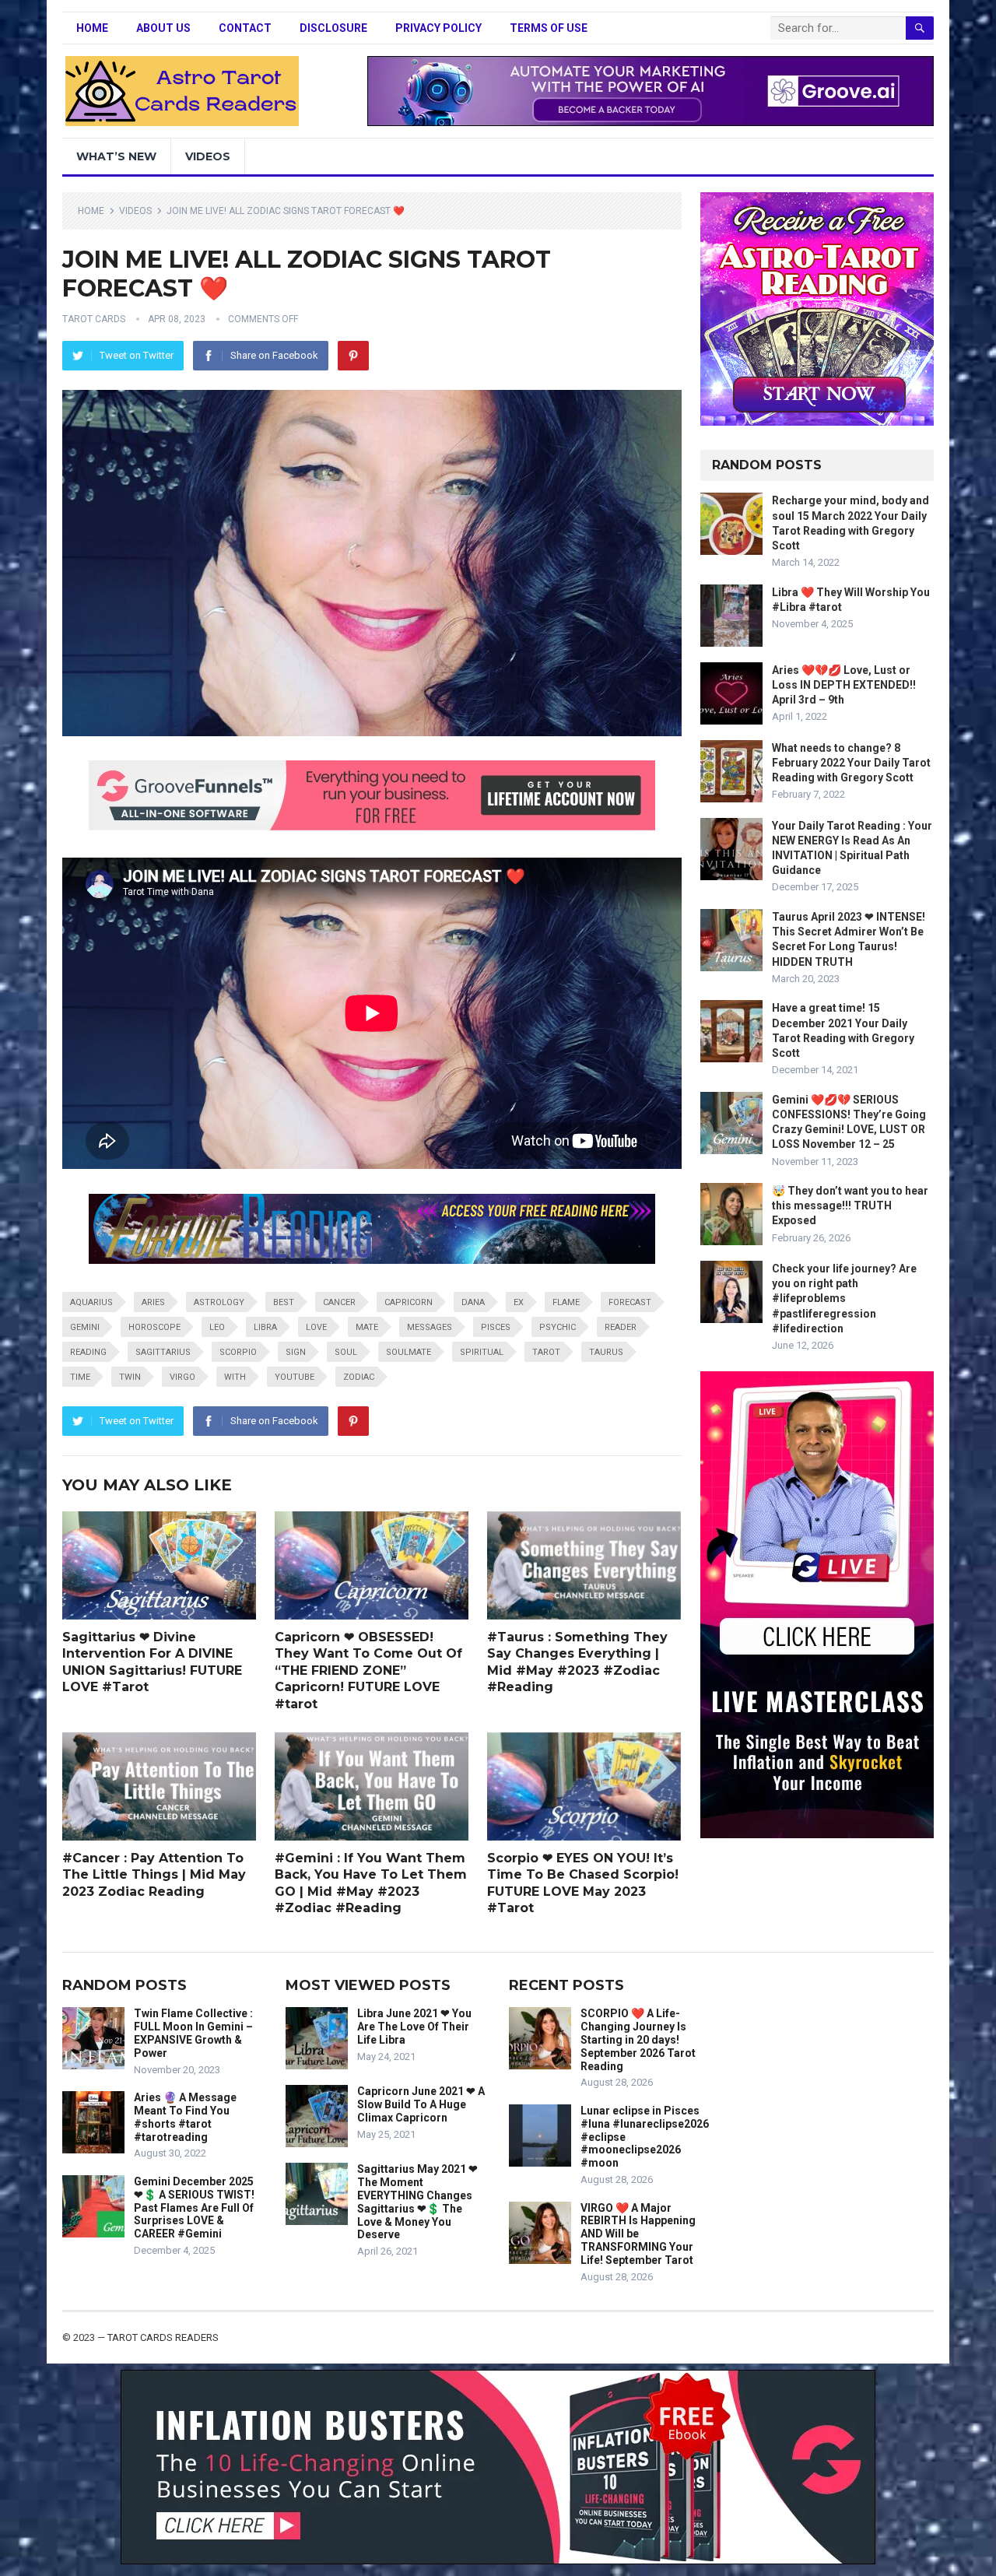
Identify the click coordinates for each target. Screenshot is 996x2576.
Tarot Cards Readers (163, 2337)
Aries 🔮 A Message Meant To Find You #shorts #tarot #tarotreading (185, 2117)
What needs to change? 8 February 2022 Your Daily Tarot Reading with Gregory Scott (851, 763)
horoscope (154, 1327)
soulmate (409, 1352)
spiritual (482, 1352)
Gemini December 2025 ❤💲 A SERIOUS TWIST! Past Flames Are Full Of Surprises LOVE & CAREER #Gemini (194, 2207)
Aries (153, 1302)
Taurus (606, 1352)
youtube (295, 1377)
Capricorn (409, 1302)
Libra (265, 1327)
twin (130, 1377)
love (316, 1327)
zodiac (359, 1377)
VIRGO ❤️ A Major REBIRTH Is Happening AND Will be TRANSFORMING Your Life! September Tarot (638, 2234)
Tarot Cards (94, 319)
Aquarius (91, 1302)
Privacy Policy (438, 28)
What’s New (116, 156)
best (284, 1302)
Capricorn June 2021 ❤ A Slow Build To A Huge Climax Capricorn (421, 2104)
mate (367, 1327)
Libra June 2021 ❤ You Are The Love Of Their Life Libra (414, 2027)
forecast (630, 1302)
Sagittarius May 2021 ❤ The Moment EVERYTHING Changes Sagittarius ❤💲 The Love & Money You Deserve (417, 2202)
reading (88, 1352)
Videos (208, 156)
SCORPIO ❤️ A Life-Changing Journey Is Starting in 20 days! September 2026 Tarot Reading (638, 2039)
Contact (245, 28)
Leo (217, 1327)
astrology (219, 1302)
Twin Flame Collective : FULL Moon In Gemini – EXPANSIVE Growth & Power (193, 2033)
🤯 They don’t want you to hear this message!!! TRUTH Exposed (850, 1206)
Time (80, 1377)
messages (430, 1327)
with (235, 1377)
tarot (546, 1352)
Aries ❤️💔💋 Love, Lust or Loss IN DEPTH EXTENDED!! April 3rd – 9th (844, 685)
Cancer (339, 1302)
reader (621, 1327)
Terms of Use (549, 28)
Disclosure (333, 28)
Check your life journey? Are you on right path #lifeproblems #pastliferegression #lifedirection (844, 1299)
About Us (163, 28)
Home (92, 28)
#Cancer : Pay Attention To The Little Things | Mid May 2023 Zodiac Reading (154, 1875)
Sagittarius (163, 1352)
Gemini (85, 1327)
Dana (473, 1302)
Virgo (182, 1377)
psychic (558, 1327)
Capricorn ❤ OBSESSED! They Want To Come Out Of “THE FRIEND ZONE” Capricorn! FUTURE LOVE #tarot (368, 1671)
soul (346, 1352)
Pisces (496, 1327)
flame (566, 1302)
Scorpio (238, 1352)
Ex (519, 1302)
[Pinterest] (353, 356)
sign (296, 1352)
